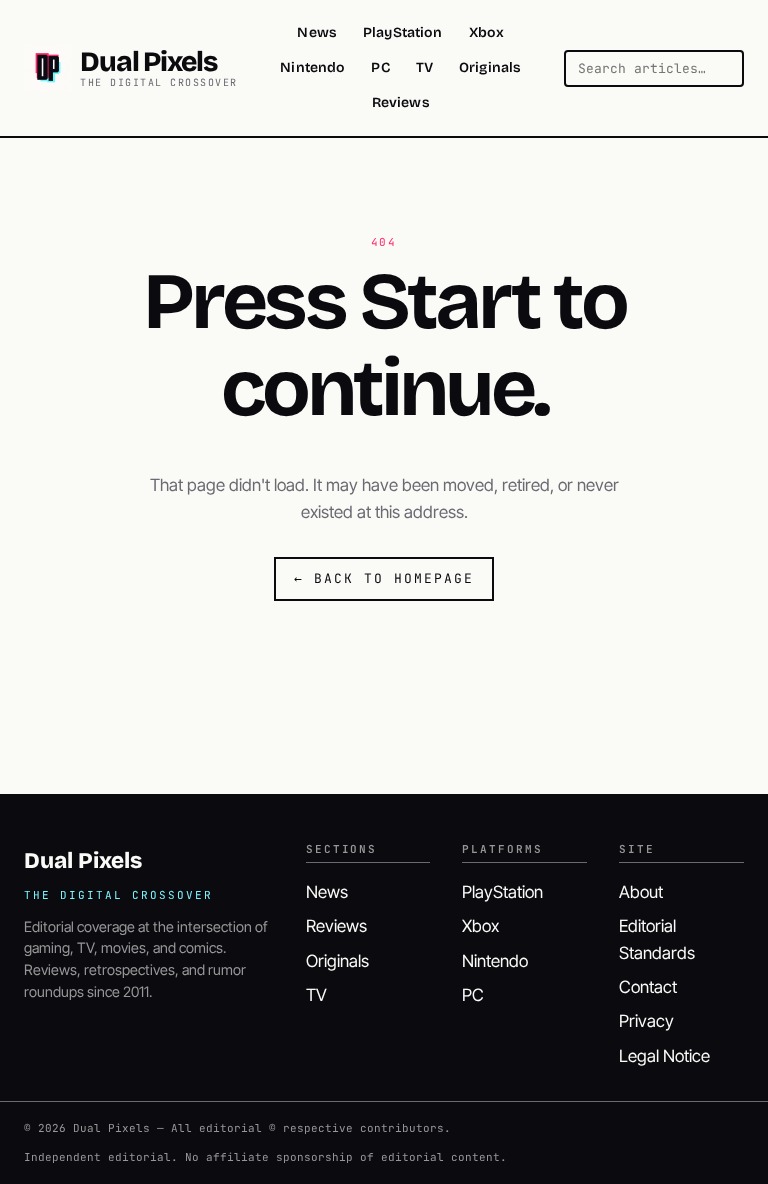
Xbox (487, 32)
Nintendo (312, 67)
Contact (648, 987)
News (317, 32)
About (641, 892)
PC (380, 67)
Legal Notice (664, 1056)
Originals (490, 67)
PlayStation (403, 32)
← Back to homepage (383, 578)
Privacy (646, 1021)
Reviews (401, 102)
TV (424, 67)
